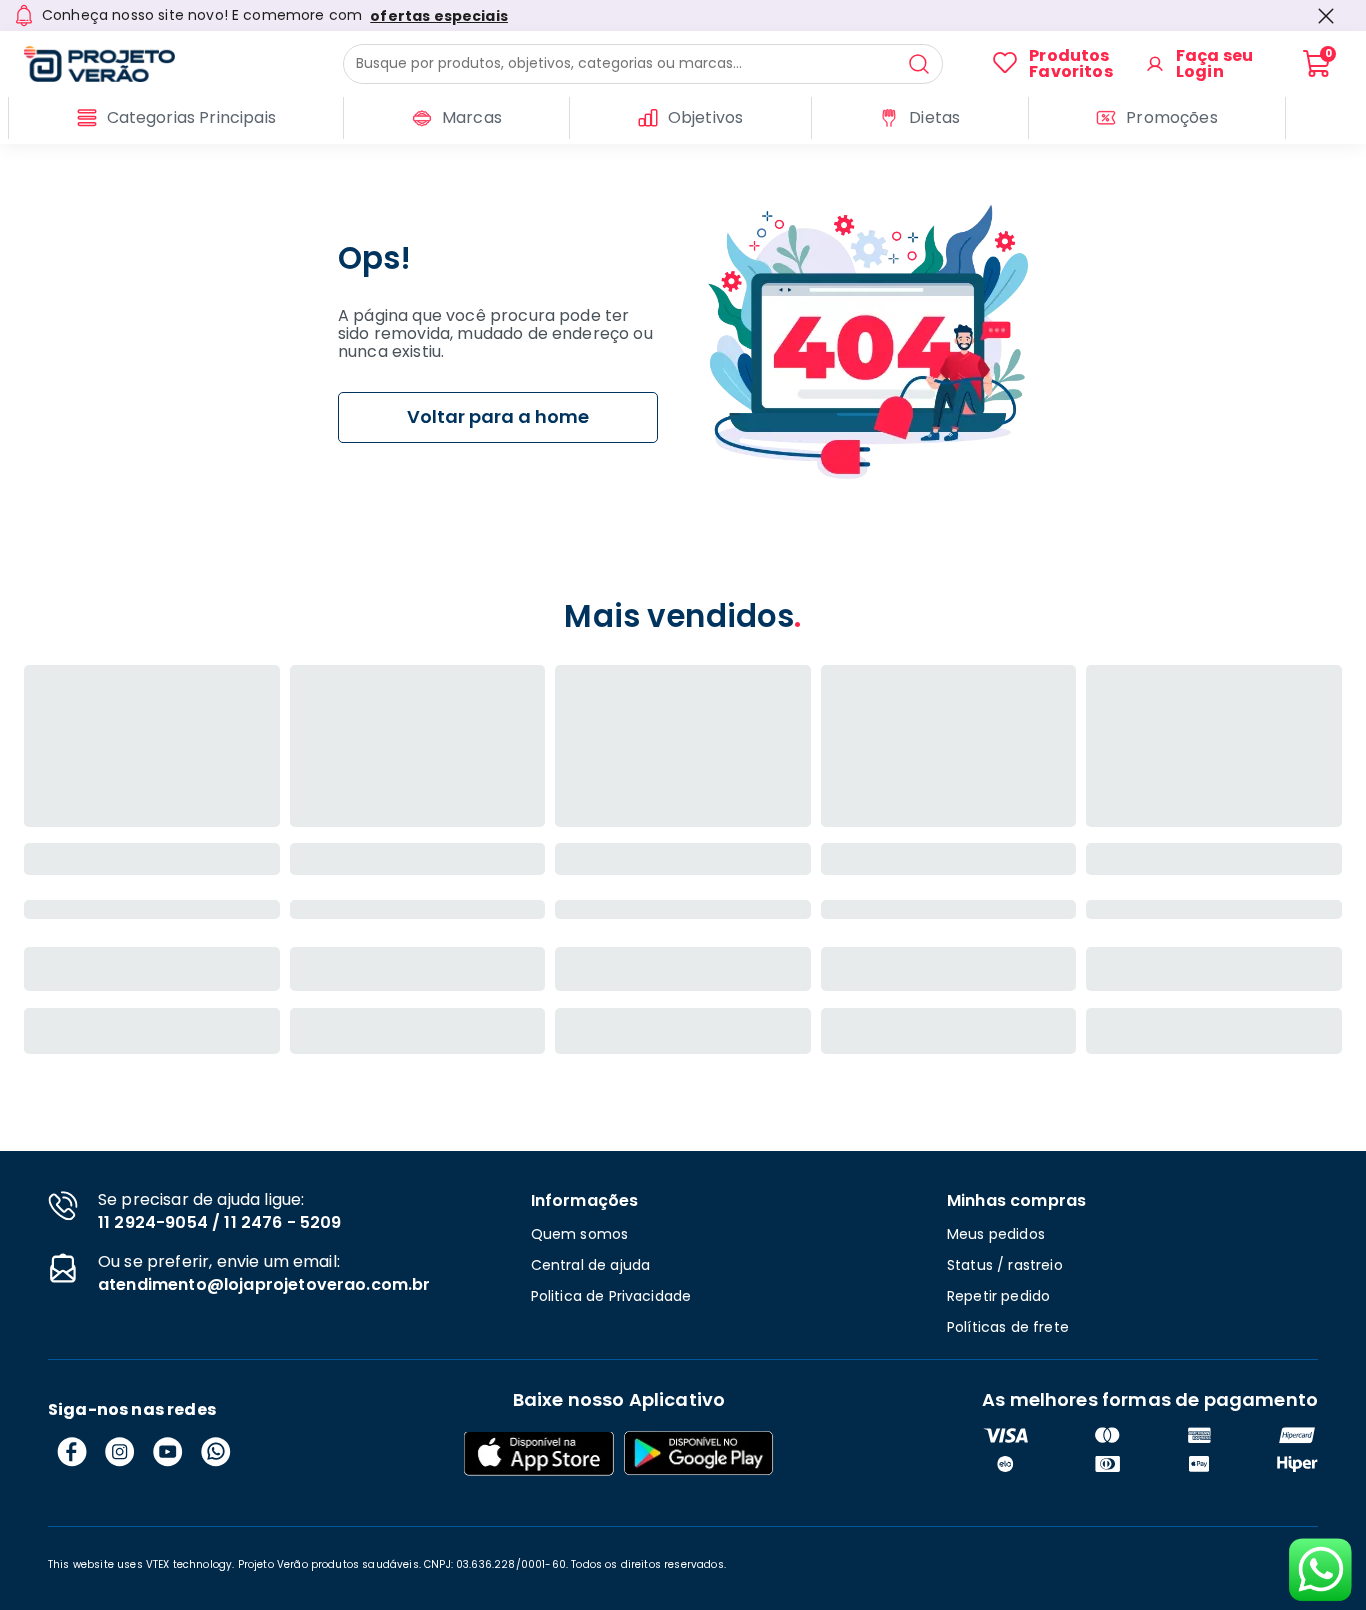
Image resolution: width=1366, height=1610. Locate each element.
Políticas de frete (1008, 1327)
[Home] (183, 64)
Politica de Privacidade (611, 1296)
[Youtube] (168, 1452)
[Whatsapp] (216, 1452)
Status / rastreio (1005, 1265)
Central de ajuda (591, 1265)
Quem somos (580, 1234)
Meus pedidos (996, 1234)
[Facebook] (72, 1452)
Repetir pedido (998, 1296)
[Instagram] (120, 1452)
